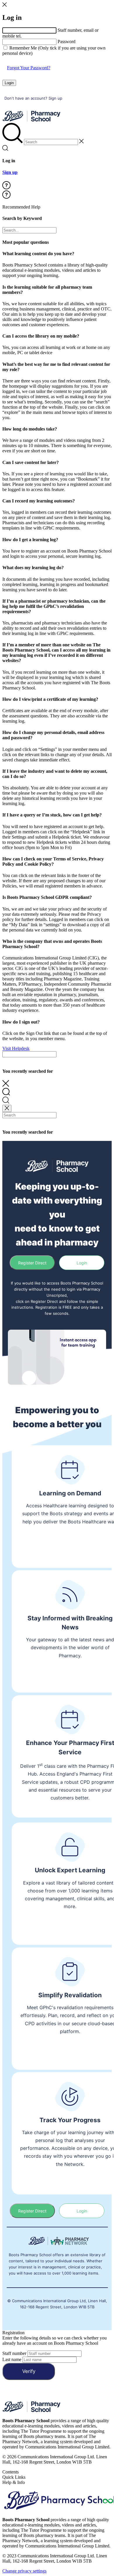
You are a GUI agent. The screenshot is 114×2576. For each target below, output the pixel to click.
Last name (12, 2359)
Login (9, 83)
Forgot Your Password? (29, 68)
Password (66, 42)
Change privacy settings (24, 2571)
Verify (29, 2371)
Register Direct (32, 1263)
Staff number (14, 2353)
